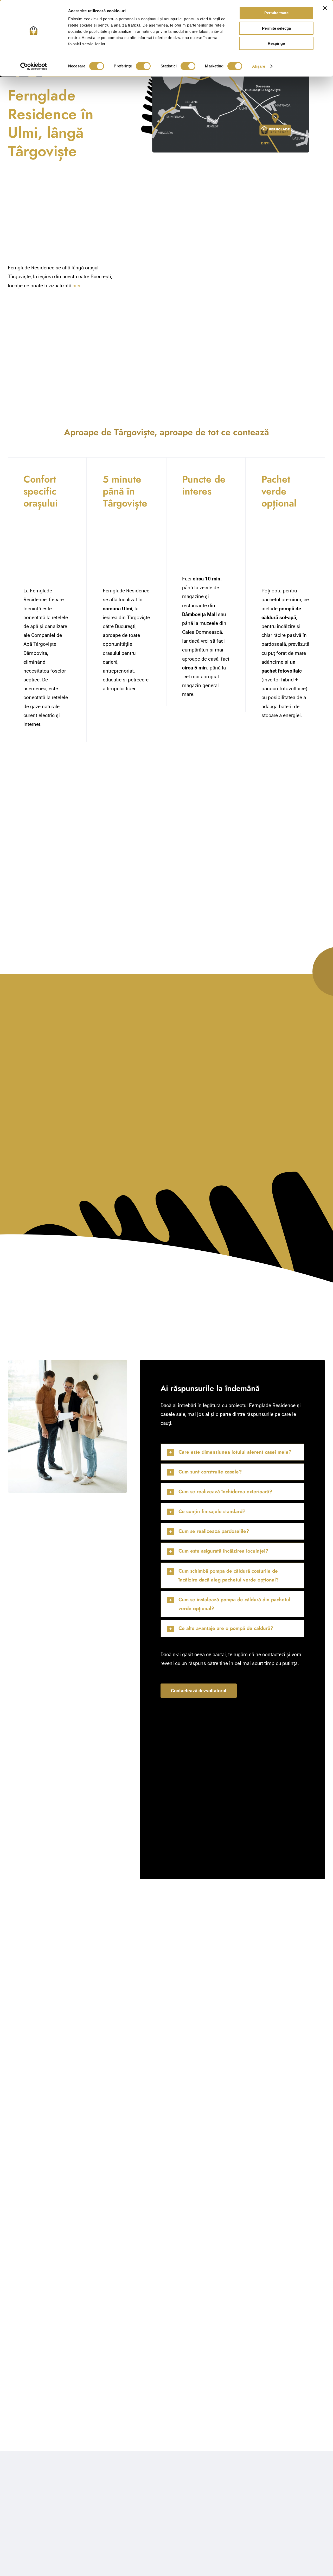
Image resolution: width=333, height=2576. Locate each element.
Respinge (276, 43)
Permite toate (276, 13)
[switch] (143, 66)
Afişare (259, 66)
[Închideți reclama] (325, 8)
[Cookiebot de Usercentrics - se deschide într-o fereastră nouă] (34, 66)
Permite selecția (276, 28)
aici (76, 286)
